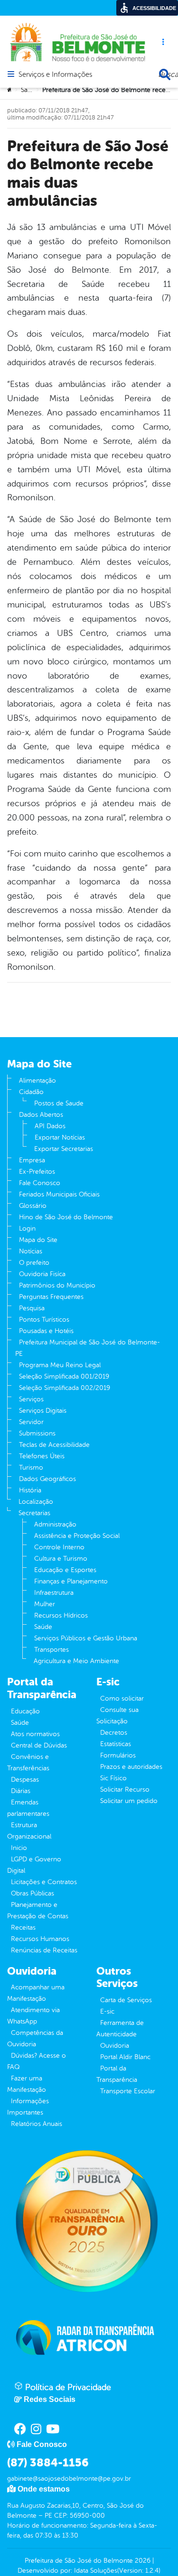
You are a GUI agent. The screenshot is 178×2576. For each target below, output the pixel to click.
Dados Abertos (41, 1115)
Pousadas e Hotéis (46, 1331)
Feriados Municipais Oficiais (59, 1194)
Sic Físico (113, 1778)
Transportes (52, 1650)
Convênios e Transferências (28, 1762)
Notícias (31, 1251)
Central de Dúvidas (39, 1745)
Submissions (37, 1433)
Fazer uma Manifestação (27, 2084)
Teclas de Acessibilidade (54, 1445)
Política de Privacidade (67, 2387)
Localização (36, 1502)
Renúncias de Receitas (44, 1950)
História (30, 1490)
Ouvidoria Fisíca (42, 1274)
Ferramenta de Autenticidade (120, 2029)
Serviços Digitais (43, 1411)
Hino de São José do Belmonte (66, 1217)
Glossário (33, 1206)
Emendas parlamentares (28, 1808)
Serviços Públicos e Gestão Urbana (86, 1638)
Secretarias (34, 1513)
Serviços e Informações (55, 75)
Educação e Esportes (65, 1570)
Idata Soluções (96, 2571)
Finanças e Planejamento (71, 1581)
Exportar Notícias (60, 1137)
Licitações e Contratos (44, 1882)
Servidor (31, 1422)
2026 (142, 2561)
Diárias (21, 1791)
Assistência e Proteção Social (77, 1536)
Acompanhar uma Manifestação (36, 1993)
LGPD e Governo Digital (34, 1865)
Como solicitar (122, 1698)
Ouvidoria (115, 2046)
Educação (25, 1711)
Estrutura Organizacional (29, 1831)
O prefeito (34, 1263)
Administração (55, 1524)
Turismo (31, 1467)
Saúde (30, 90)
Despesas (25, 1780)
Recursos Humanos (40, 1939)
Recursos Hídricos (61, 1615)
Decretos (114, 1733)
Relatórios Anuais (37, 2124)
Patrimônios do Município (57, 1285)
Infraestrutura (54, 1593)
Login (27, 1228)
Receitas (23, 1927)
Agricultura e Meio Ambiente (76, 1661)
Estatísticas (116, 1744)
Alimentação (37, 1081)
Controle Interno (59, 1547)
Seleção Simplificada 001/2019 (64, 1376)
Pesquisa (32, 1308)
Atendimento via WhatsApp (33, 2016)
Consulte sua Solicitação (117, 1716)
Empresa (32, 1160)
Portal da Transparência (117, 2074)
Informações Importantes (28, 2107)
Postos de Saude (59, 1103)
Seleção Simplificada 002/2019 (65, 1388)
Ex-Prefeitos (37, 1172)
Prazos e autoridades (131, 1767)
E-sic (107, 2011)
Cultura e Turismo (61, 1559)
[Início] (10, 90)
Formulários (118, 1755)
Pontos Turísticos (44, 1320)
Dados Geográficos (47, 1479)
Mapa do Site (38, 1240)
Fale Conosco (40, 1183)
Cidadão (31, 1092)
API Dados (50, 1126)
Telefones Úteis (42, 1456)
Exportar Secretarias (64, 1149)
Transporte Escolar (128, 2091)
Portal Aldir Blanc (125, 2057)
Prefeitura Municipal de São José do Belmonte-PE (88, 1348)
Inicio (19, 1848)
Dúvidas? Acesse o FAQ (37, 2061)
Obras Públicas (33, 1893)
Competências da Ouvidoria (35, 2038)
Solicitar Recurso (125, 1789)
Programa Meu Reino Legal (60, 1365)
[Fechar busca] (165, 74)
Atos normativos (35, 1734)
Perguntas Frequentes (51, 1297)
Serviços (31, 1399)
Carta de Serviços (126, 2000)
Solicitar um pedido (129, 1801)
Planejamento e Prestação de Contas (38, 1910)
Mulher (45, 1604)
